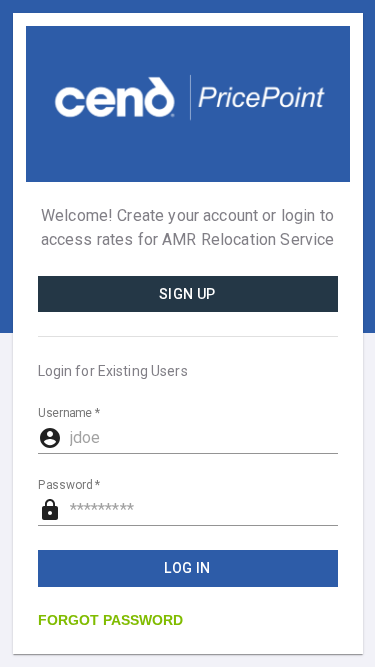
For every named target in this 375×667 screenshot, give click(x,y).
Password (69, 486)
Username (69, 414)
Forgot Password (110, 620)
